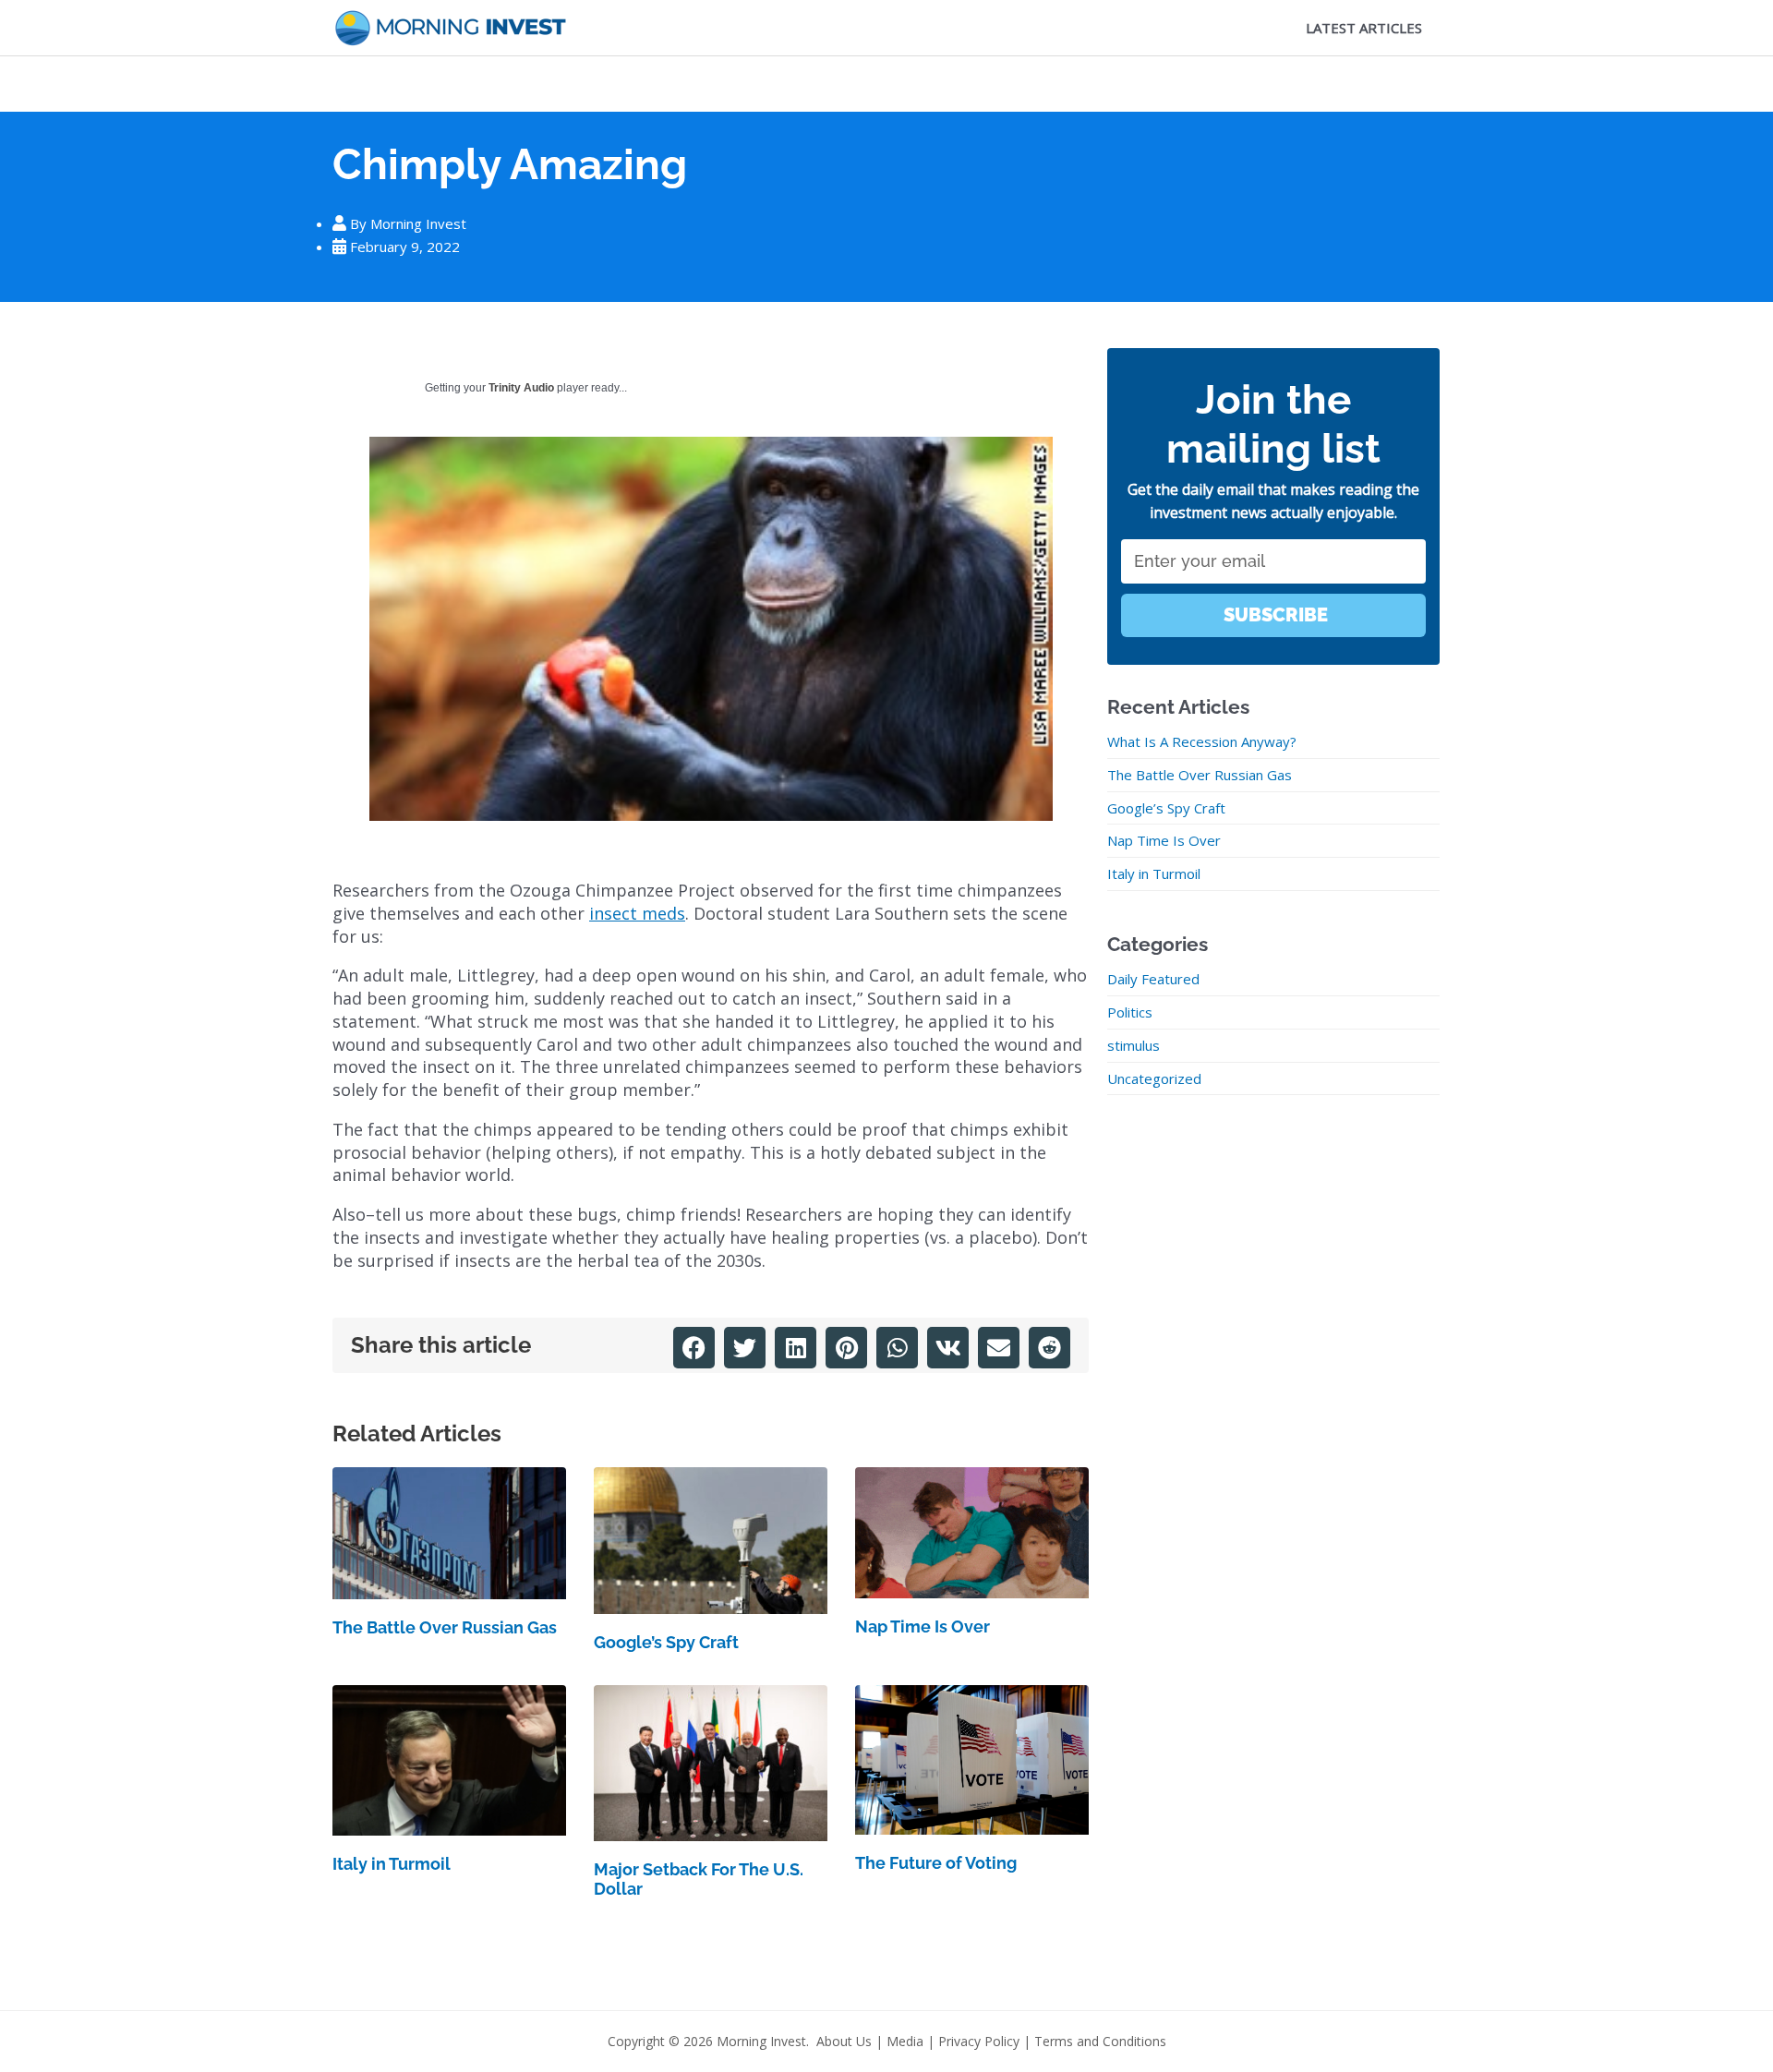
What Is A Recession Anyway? (1202, 741)
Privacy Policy (979, 2041)
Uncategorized (1154, 1078)
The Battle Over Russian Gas (445, 1627)
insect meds (637, 913)
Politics (1130, 1012)
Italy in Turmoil (392, 1864)
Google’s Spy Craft (666, 1642)
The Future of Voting (936, 1863)
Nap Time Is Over (923, 1626)
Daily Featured (1153, 979)
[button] (694, 1348)
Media (905, 2041)
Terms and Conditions (1100, 2041)
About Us (844, 2041)
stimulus (1134, 1045)
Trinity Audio (521, 388)
